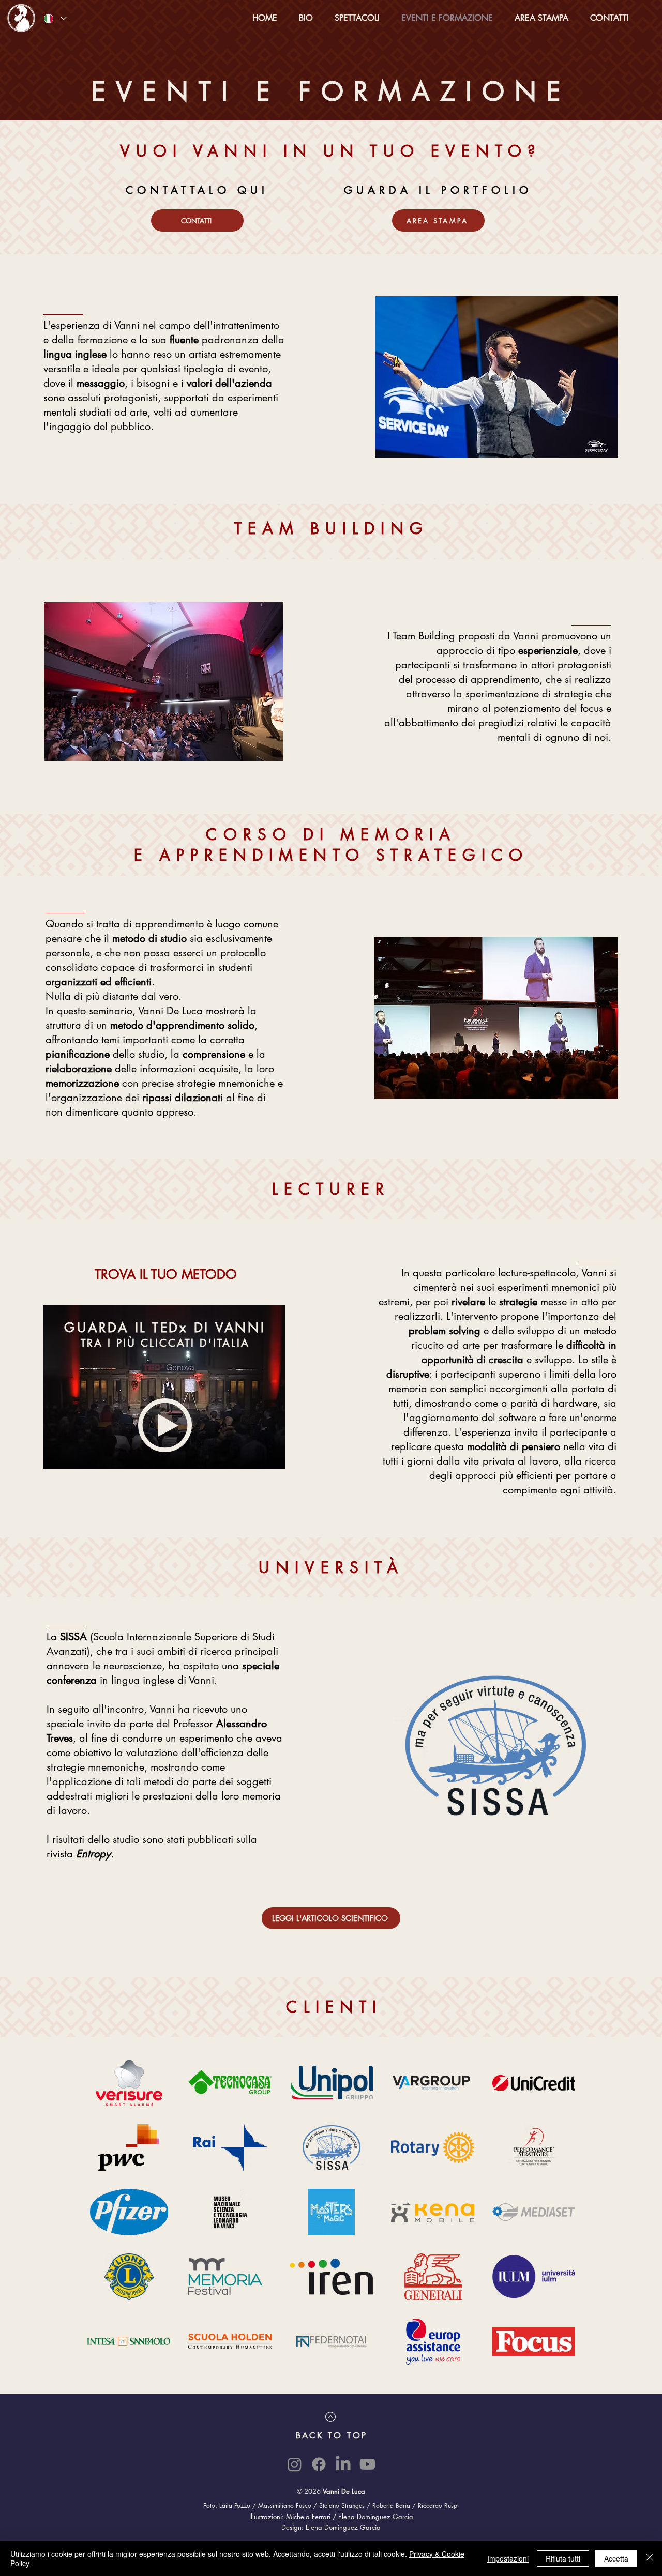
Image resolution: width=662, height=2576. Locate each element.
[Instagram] (295, 2464)
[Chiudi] (650, 2558)
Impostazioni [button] (508, 2558)
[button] (357, 18)
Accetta (616, 2558)
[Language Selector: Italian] (55, 18)
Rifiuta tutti (563, 2558)
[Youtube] (367, 2464)
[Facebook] (319, 2464)
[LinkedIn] (343, 2464)
